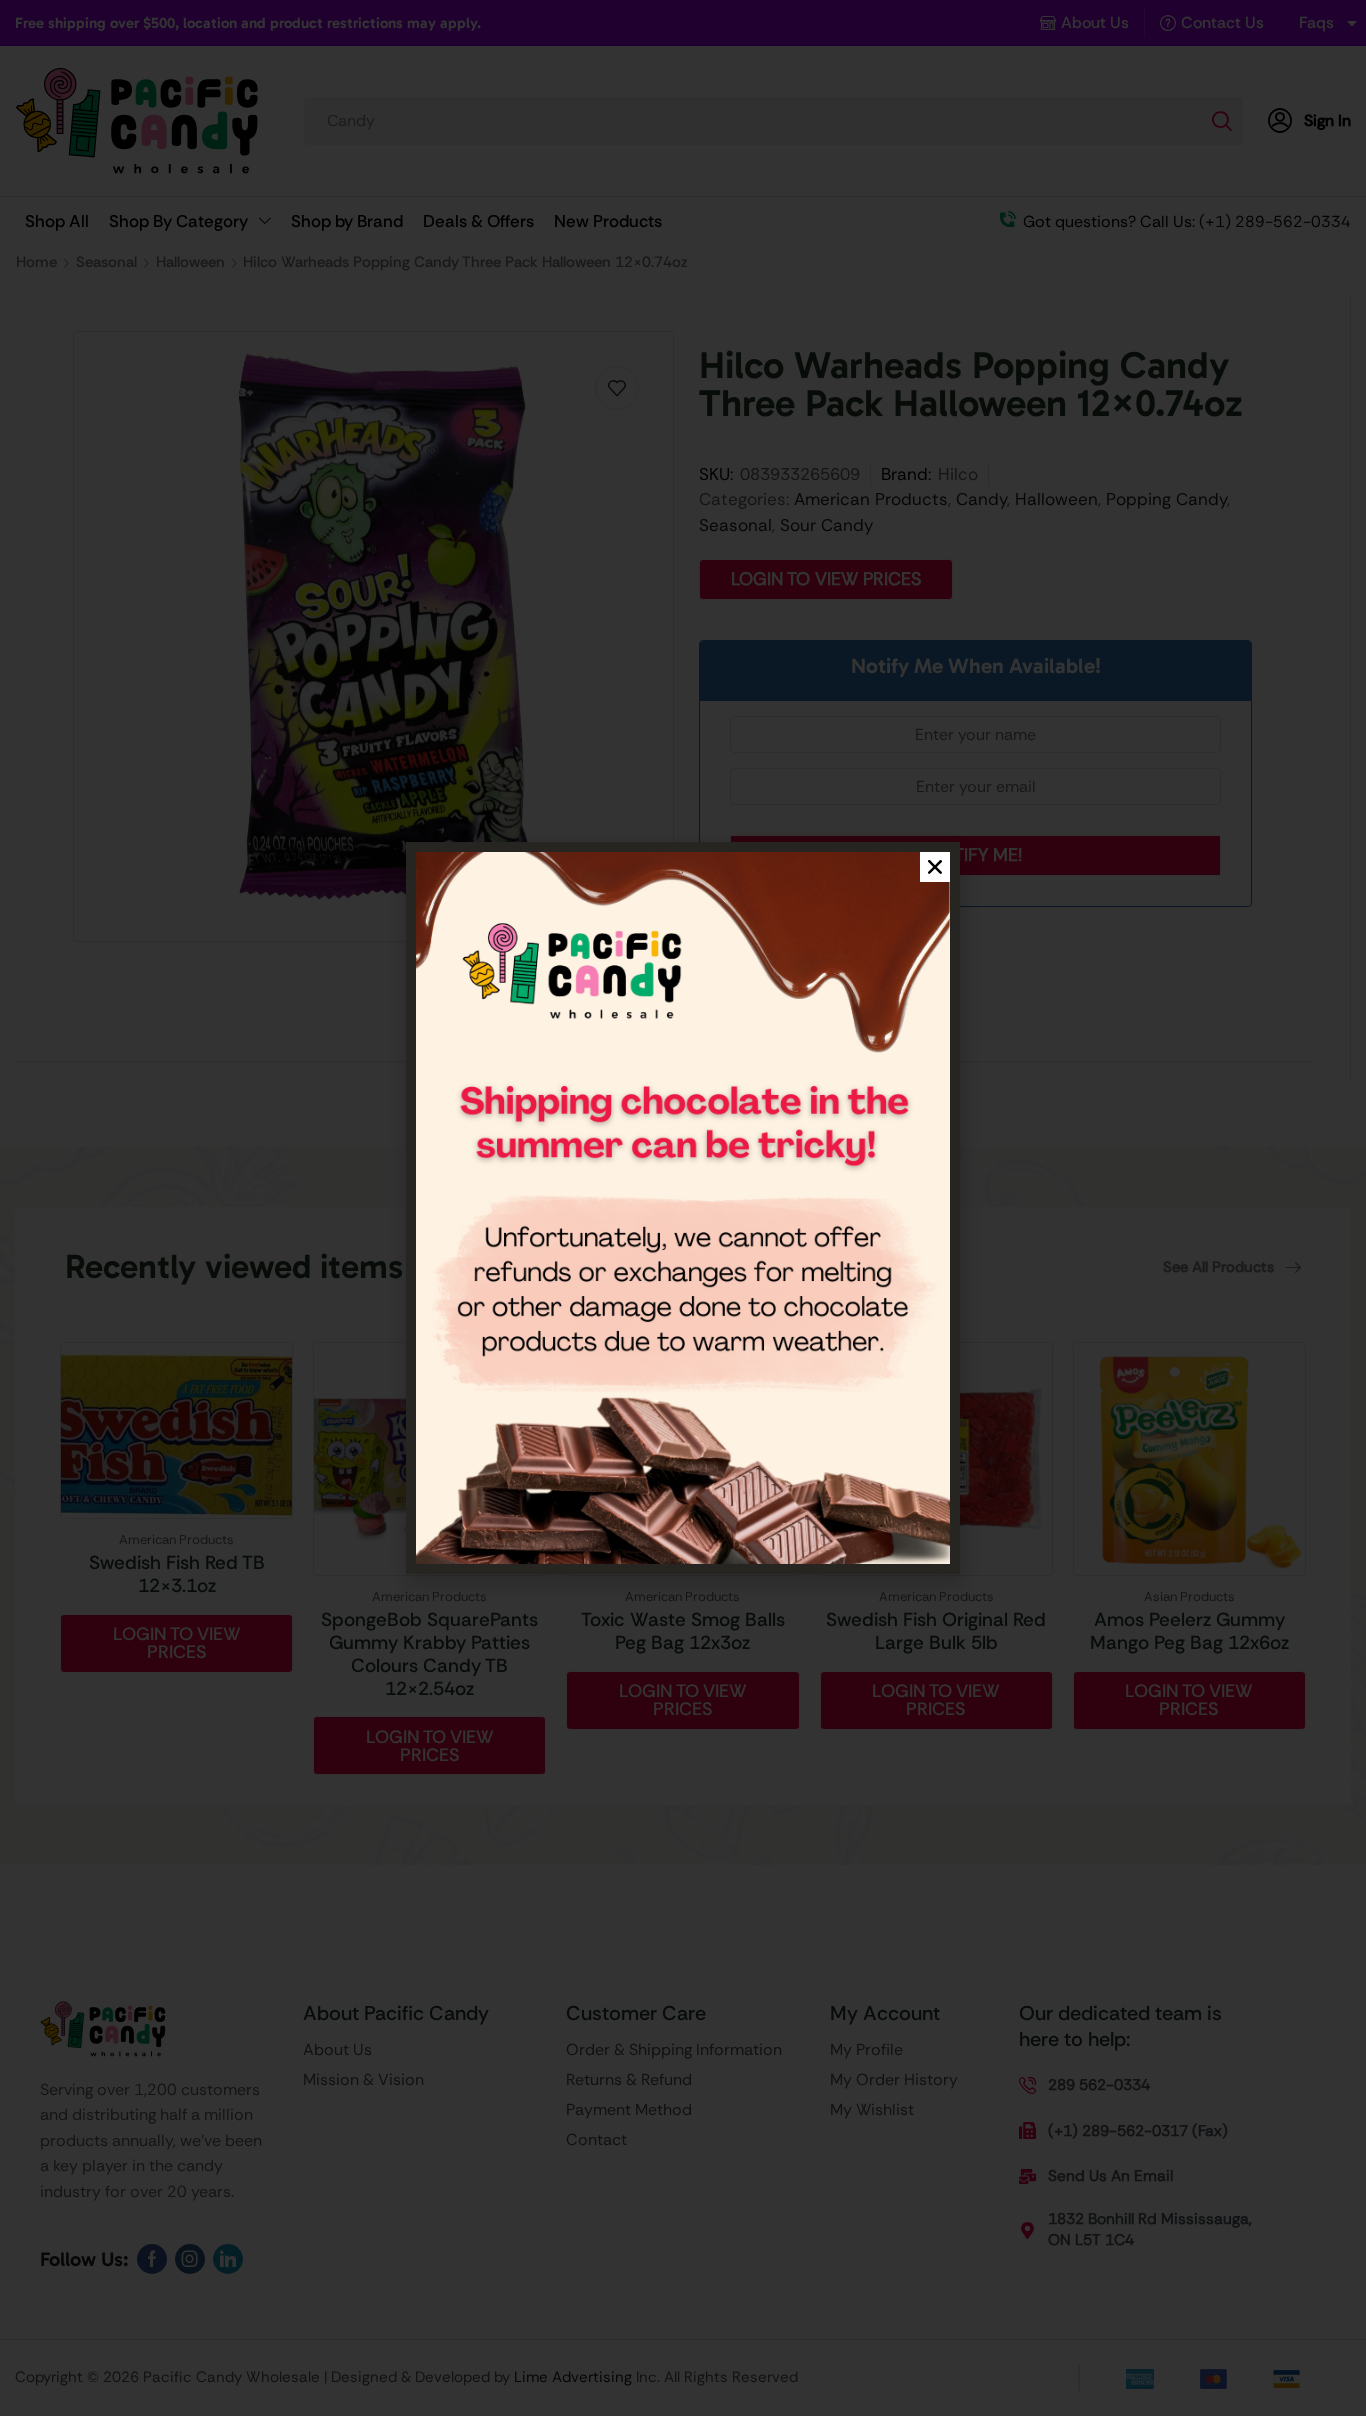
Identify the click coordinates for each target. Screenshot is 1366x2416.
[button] (935, 867)
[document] (683, 1208)
